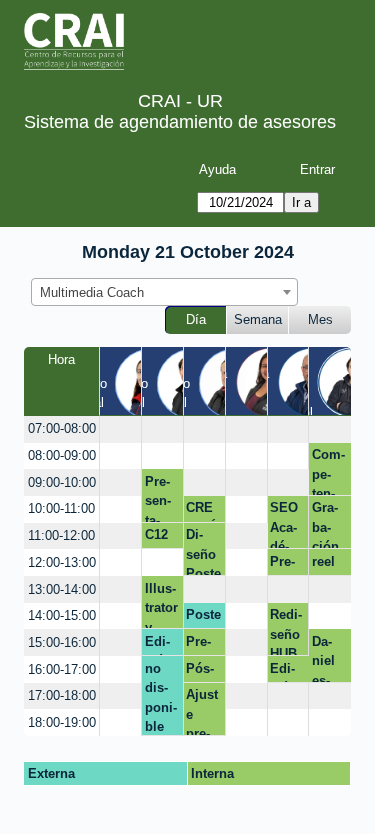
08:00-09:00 (62, 455)
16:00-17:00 (62, 669)
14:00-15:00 (62, 615)
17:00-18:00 (62, 695)
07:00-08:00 (62, 428)
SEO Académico (285, 524)
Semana (258, 319)
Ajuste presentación (202, 711)
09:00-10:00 (62, 482)
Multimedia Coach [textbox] (92, 292)
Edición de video (162, 645)
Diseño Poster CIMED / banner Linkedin (203, 551)
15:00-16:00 (62, 642)
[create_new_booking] (120, 429)
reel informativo (328, 565)
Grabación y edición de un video (329, 524)
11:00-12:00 (61, 535)
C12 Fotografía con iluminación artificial (162, 538)
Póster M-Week (203, 672)
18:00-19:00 (62, 722)
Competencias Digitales (328, 471)
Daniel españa (327, 658)
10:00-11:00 (61, 508)
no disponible (161, 698)
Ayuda (217, 169)
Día (196, 319)
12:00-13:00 (62, 562)
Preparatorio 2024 (285, 565)
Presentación (158, 498)
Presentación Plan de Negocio (203, 645)
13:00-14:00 (62, 589)
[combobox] (164, 292)
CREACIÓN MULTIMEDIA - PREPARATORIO (202, 511)
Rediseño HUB (286, 631)
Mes (320, 319)
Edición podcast (284, 672)
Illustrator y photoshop (161, 605)
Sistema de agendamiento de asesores (180, 122)
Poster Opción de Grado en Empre (203, 618)
